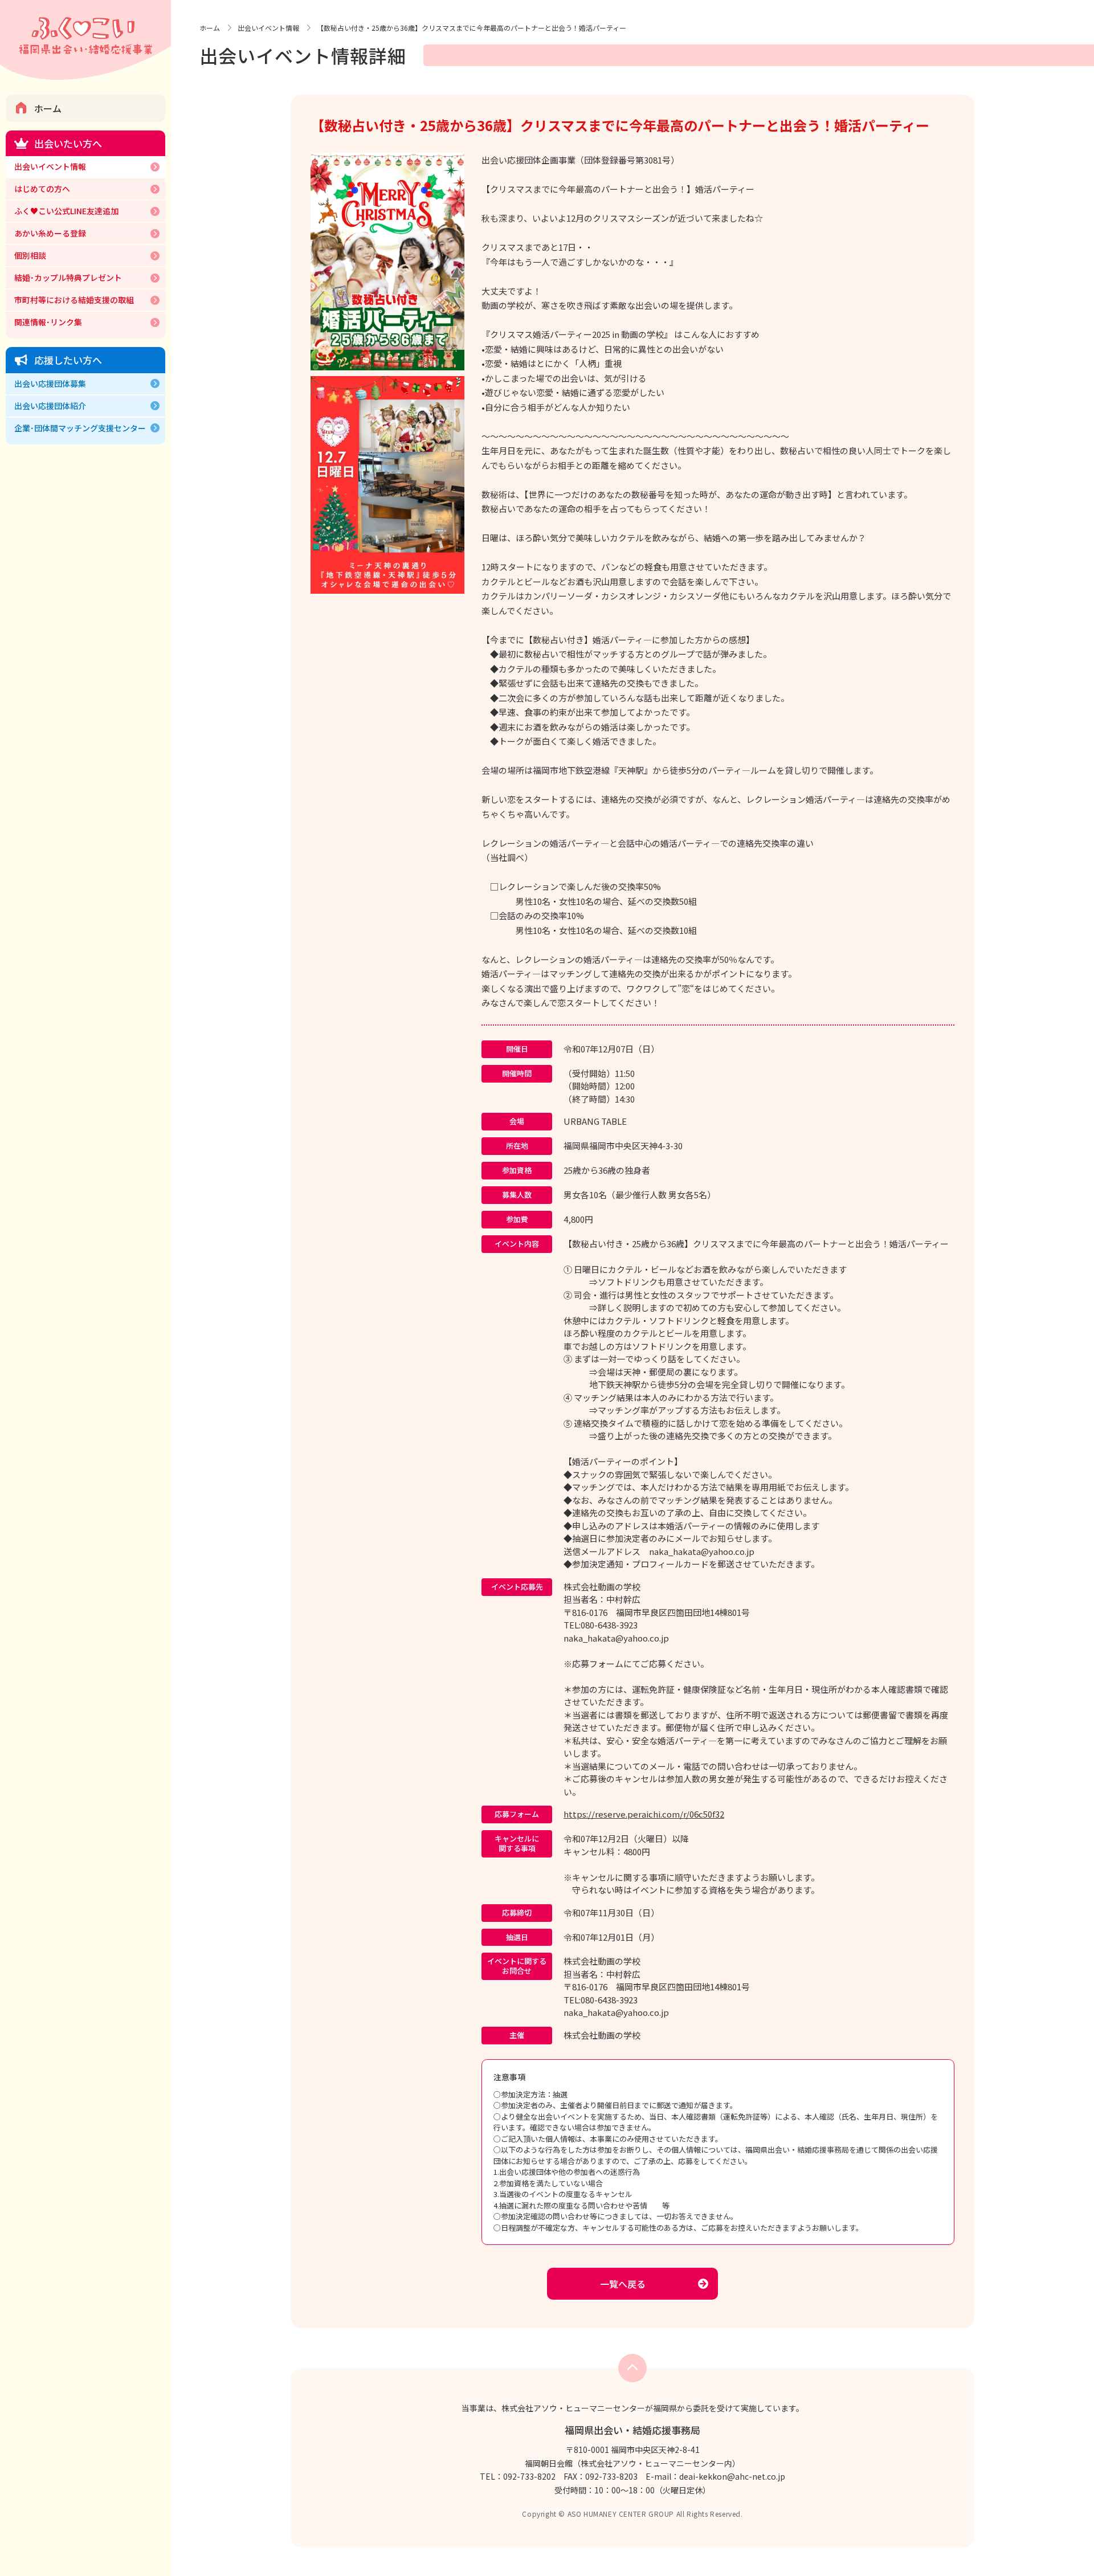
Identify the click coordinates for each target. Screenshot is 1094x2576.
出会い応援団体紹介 (50, 406)
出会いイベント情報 (50, 166)
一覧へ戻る (623, 2284)
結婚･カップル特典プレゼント (68, 277)
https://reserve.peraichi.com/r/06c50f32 (644, 1814)
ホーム (48, 108)
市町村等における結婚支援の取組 (74, 300)
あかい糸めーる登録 (50, 233)
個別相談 (30, 255)
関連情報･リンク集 (48, 322)
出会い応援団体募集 (50, 383)
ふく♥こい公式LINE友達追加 (66, 211)
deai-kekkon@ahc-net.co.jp (732, 2476)
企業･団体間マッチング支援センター (80, 428)
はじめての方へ (42, 189)
